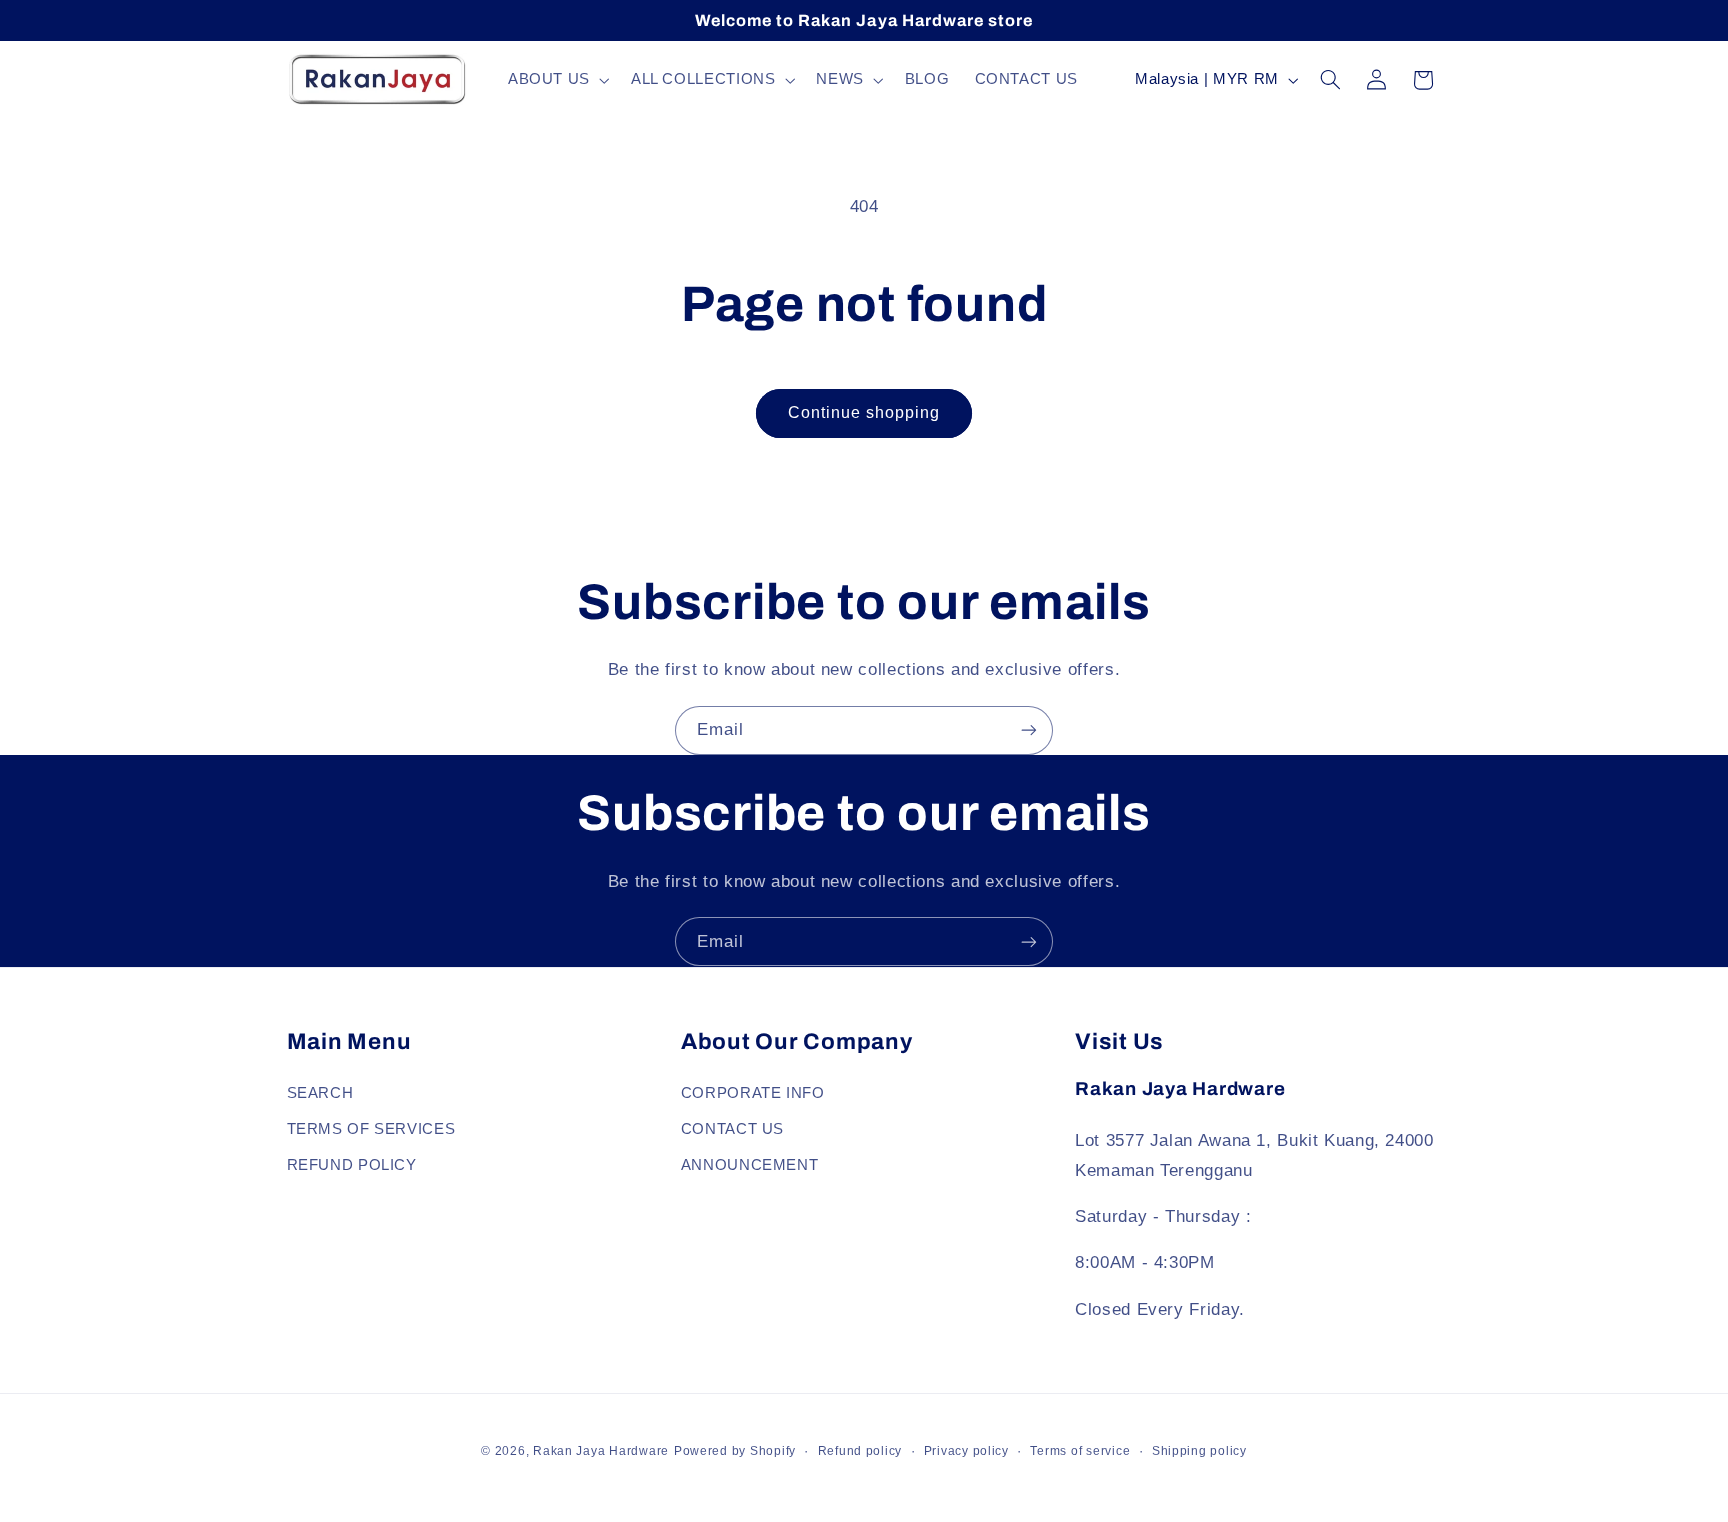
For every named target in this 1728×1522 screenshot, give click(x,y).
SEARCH (320, 1092)
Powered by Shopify (735, 1451)
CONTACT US (732, 1128)
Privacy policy (966, 1451)
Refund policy (860, 1451)
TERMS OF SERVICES (371, 1128)
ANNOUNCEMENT (750, 1164)
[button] (556, 80)
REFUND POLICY (352, 1164)
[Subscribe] (1029, 730)
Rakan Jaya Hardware (601, 1451)
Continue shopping (864, 412)
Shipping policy (1199, 1451)
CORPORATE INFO (753, 1092)
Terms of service (1080, 1451)
